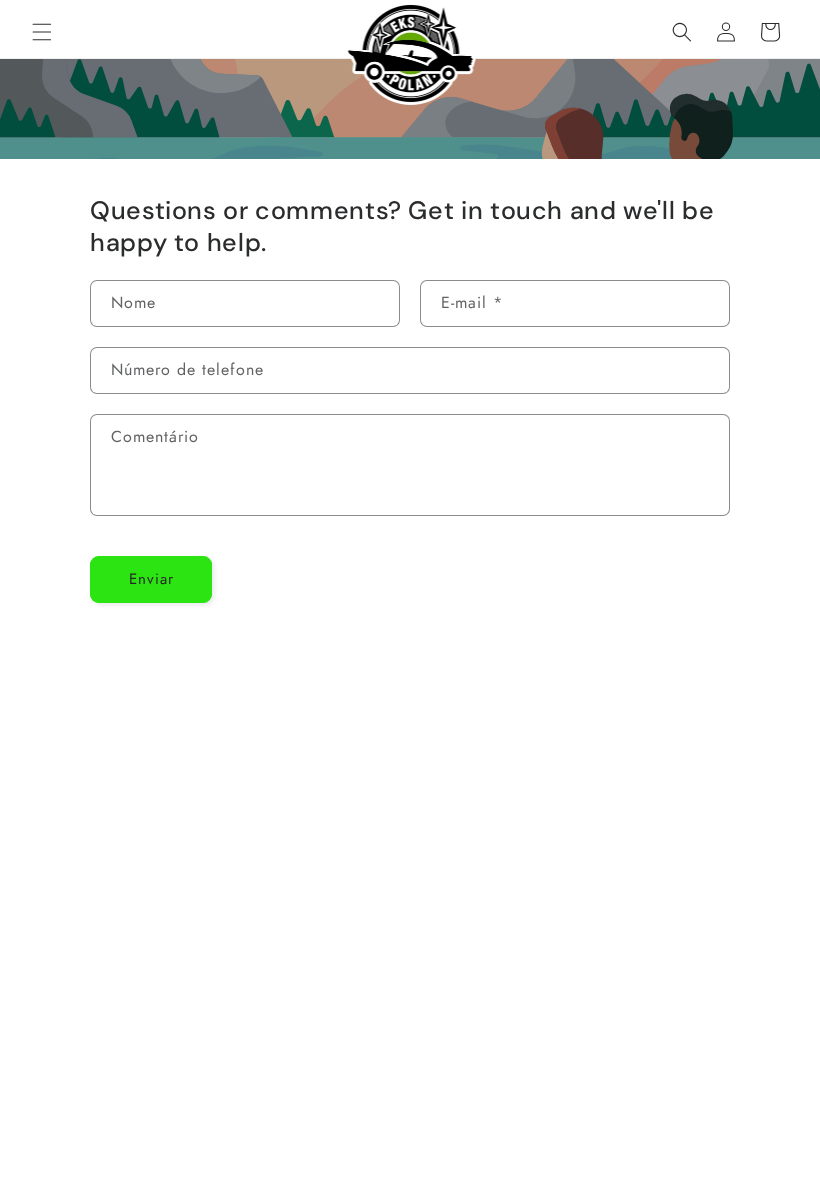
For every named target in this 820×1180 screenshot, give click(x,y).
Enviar (151, 579)
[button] (42, 32)
